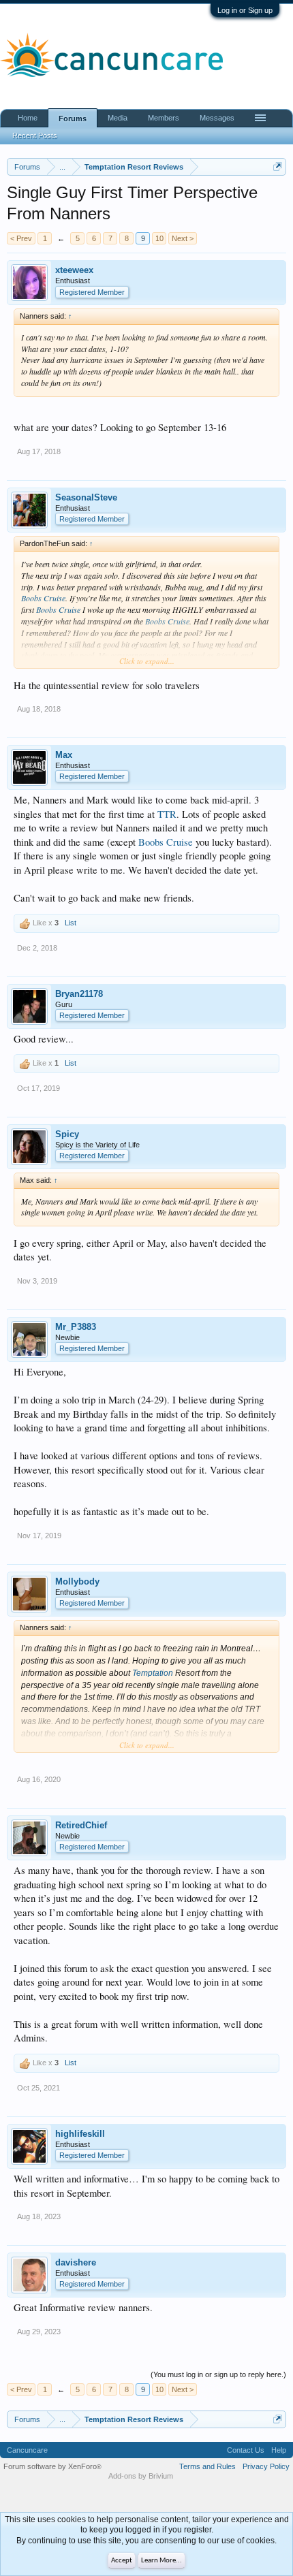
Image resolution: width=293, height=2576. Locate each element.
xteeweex (74, 270)
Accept (122, 2561)
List (71, 923)
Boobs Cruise (43, 598)
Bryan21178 (79, 994)
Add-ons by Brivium (141, 2476)
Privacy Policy (266, 2466)
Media (118, 118)
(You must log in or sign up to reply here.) (218, 2374)
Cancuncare (27, 2450)
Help (279, 2450)
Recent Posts (35, 136)
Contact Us (246, 2450)
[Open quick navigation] (278, 166)
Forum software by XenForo (52, 2466)
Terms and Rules (207, 2466)
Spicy (67, 1134)
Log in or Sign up (245, 10)
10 (159, 238)
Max (64, 755)
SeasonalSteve (86, 497)
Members (164, 118)
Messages (217, 118)
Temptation (153, 1673)
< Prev (21, 238)
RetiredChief (81, 1825)
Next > (183, 238)
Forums (73, 118)
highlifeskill (80, 2134)
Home (28, 118)
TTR (167, 814)
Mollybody (77, 1581)
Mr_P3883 (76, 1327)
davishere (76, 2262)
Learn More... (161, 2561)
